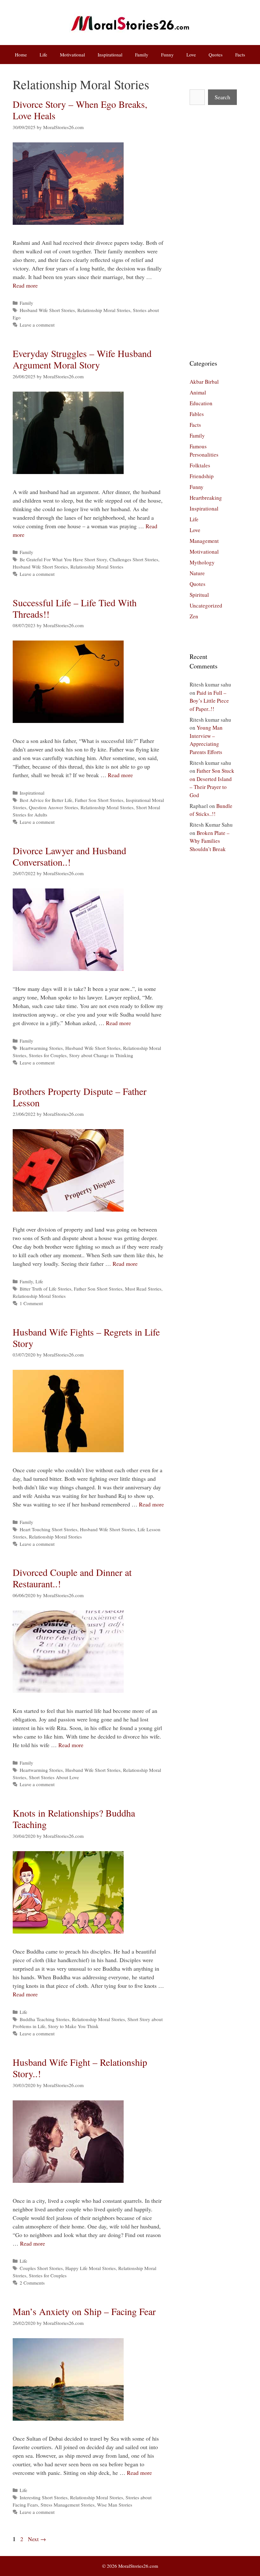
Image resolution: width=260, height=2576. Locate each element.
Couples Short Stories (41, 2268)
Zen (194, 616)
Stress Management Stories (68, 2505)
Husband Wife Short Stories (47, 310)
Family (142, 55)
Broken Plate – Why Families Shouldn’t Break (210, 841)
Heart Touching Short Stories (49, 1529)
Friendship (202, 476)
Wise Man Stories (115, 2505)
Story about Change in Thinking (101, 1055)
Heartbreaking (206, 498)
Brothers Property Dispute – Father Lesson (80, 1097)
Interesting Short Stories (44, 2497)
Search (222, 97)
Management (204, 541)
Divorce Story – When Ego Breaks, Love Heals (80, 110)
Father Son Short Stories (99, 800)
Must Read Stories (143, 1289)
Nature (197, 573)
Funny (167, 55)
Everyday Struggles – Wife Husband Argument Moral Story (82, 359)
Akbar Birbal (204, 382)
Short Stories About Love (54, 1777)
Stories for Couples (48, 1055)
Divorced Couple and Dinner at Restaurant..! (72, 1578)
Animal (198, 392)
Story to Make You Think (73, 2026)
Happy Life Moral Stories (91, 2268)
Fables (197, 414)
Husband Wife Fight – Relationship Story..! (80, 2068)
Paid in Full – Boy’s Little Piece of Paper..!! (209, 701)
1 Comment (31, 1303)
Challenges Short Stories (134, 559)
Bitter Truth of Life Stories (45, 1289)
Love (191, 55)
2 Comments (32, 2283)
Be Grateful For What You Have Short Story (63, 559)
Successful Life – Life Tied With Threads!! (75, 608)
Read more (25, 285)
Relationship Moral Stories (104, 310)
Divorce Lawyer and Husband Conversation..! (69, 856)
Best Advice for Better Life (46, 800)
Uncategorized (206, 605)
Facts (240, 55)
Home (21, 55)
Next (37, 2539)
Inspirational (110, 55)
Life (43, 55)
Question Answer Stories (53, 807)
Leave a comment (37, 325)
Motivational (72, 55)
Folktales (200, 465)
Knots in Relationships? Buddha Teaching (74, 1818)
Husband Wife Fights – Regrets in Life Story (86, 1337)
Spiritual (199, 595)
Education (201, 403)
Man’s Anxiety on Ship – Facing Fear (84, 2311)
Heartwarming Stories (41, 1048)
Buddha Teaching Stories (45, 2019)
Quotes (216, 55)
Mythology (202, 562)
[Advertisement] (212, 232)
